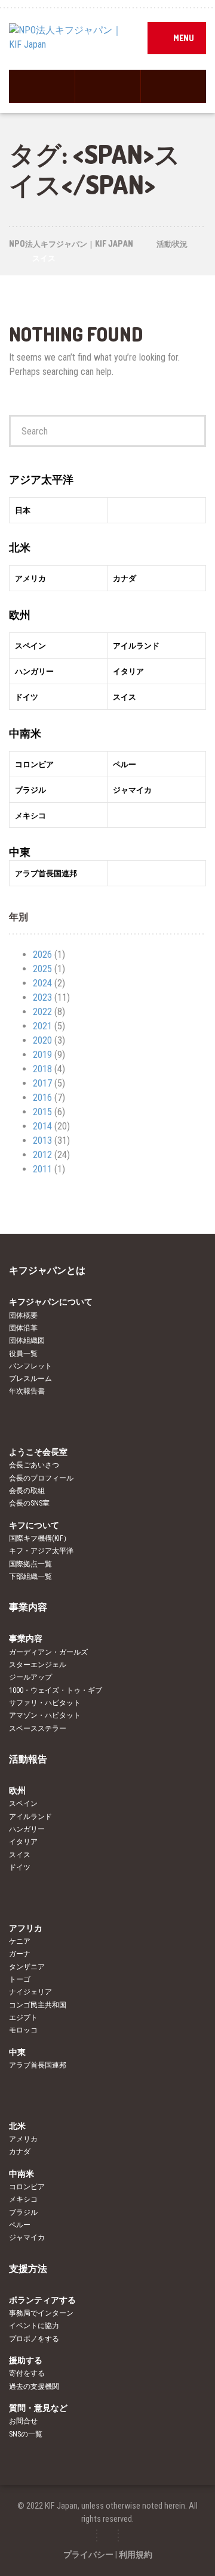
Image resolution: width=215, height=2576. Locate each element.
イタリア (23, 1842)
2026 (42, 955)
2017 (42, 1083)
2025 (42, 969)
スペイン (23, 1804)
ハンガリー (27, 1829)
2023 (42, 997)
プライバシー (88, 2555)
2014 (42, 1126)
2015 (42, 1112)
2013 (42, 1140)
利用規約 (136, 2555)
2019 (42, 1055)
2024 (42, 983)
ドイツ (20, 1867)
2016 (42, 1098)
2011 (42, 1169)
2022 (42, 1012)
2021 (42, 1026)
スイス (20, 1855)
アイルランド (30, 1817)
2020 (42, 1040)
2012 (42, 1155)
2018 (42, 1069)
